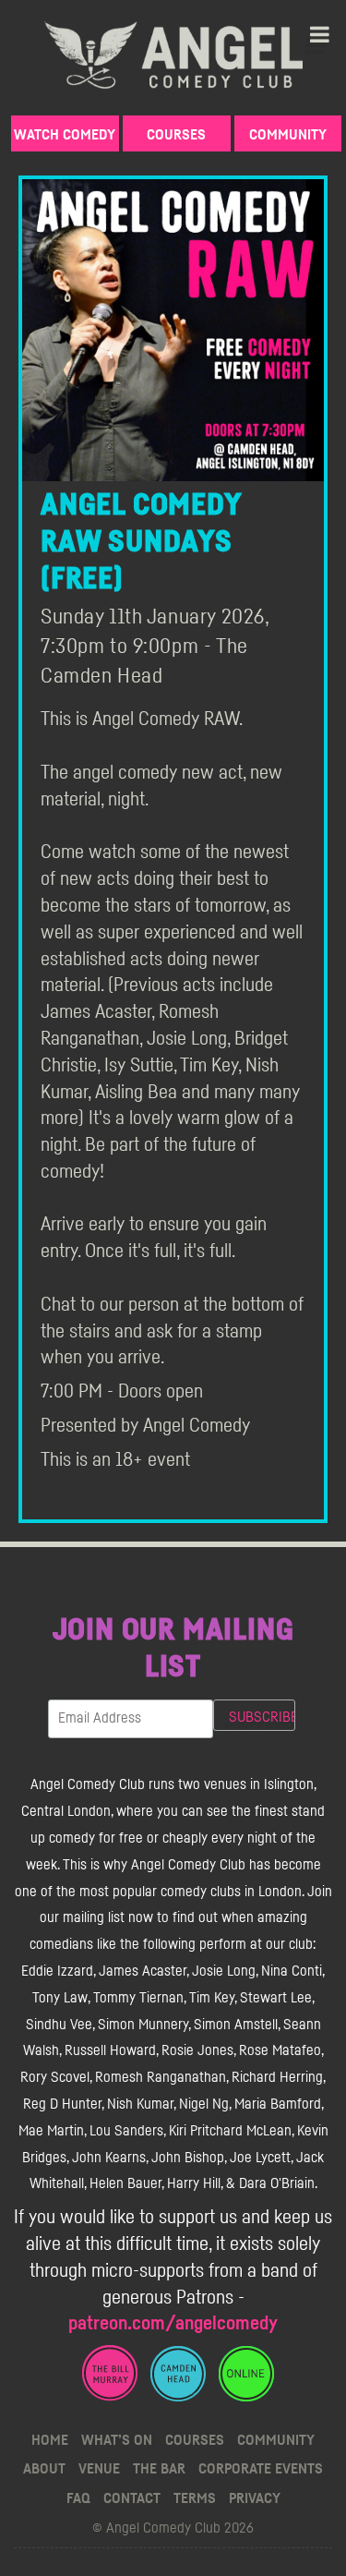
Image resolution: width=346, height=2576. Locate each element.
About (44, 2469)
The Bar (159, 2469)
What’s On (117, 2440)
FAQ (78, 2498)
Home (50, 2440)
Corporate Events (261, 2469)
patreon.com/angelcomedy (173, 2323)
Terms (195, 2498)
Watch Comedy (65, 135)
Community (288, 135)
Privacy (255, 2498)
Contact (132, 2498)
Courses (176, 135)
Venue (99, 2469)
